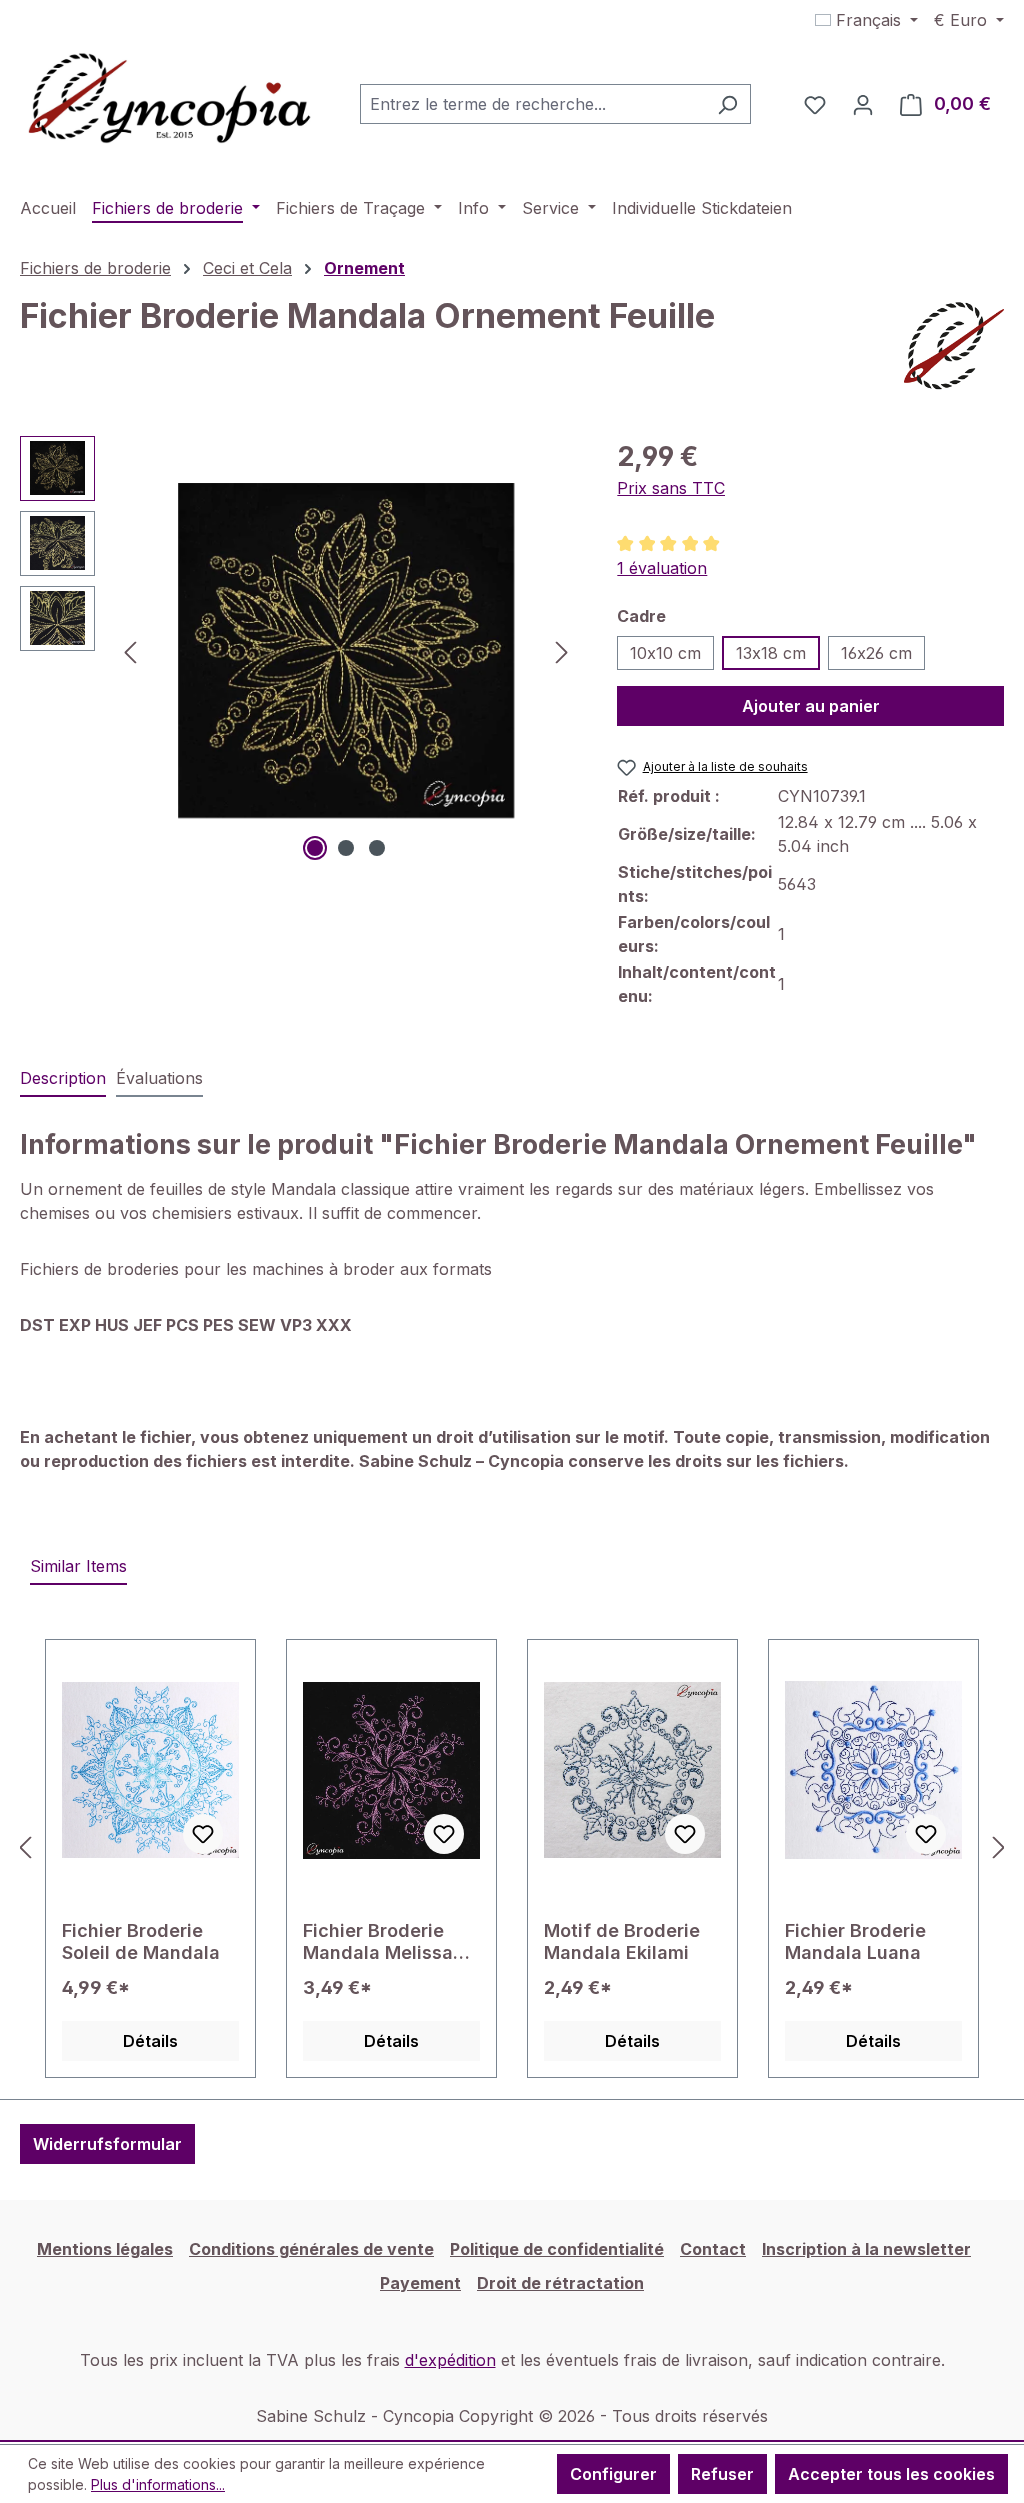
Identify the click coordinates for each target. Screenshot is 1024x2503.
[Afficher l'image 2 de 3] (346, 848)
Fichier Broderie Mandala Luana (855, 1941)
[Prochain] (562, 650)
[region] (298, 651)
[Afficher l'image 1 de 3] (315, 848)
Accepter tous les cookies (891, 2474)
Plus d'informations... (158, 2484)
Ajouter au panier (811, 706)
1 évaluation (662, 568)
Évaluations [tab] (159, 1078)
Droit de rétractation (560, 2283)
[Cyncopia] (954, 346)
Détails (150, 2041)
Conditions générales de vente (311, 2249)
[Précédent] (130, 650)
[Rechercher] (727, 104)
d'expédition (450, 2360)
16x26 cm (876, 653)
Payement (420, 2283)
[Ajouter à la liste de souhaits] (203, 1834)
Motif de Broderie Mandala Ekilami (622, 1941)
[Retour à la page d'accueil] (170, 100)
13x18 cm (771, 653)
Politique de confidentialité (557, 2249)
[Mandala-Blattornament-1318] (346, 651)
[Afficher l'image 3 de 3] (377, 848)
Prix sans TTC (671, 488)
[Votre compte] (863, 104)
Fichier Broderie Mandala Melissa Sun (378, 1942)
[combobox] (532, 104)
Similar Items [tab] (78, 1566)
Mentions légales (105, 2249)
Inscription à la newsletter (866, 2249)
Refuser (722, 2474)
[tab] (63, 1079)
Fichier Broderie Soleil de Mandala (141, 1941)
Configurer (613, 2474)
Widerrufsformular (107, 2144)
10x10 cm (665, 653)
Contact (713, 2249)
